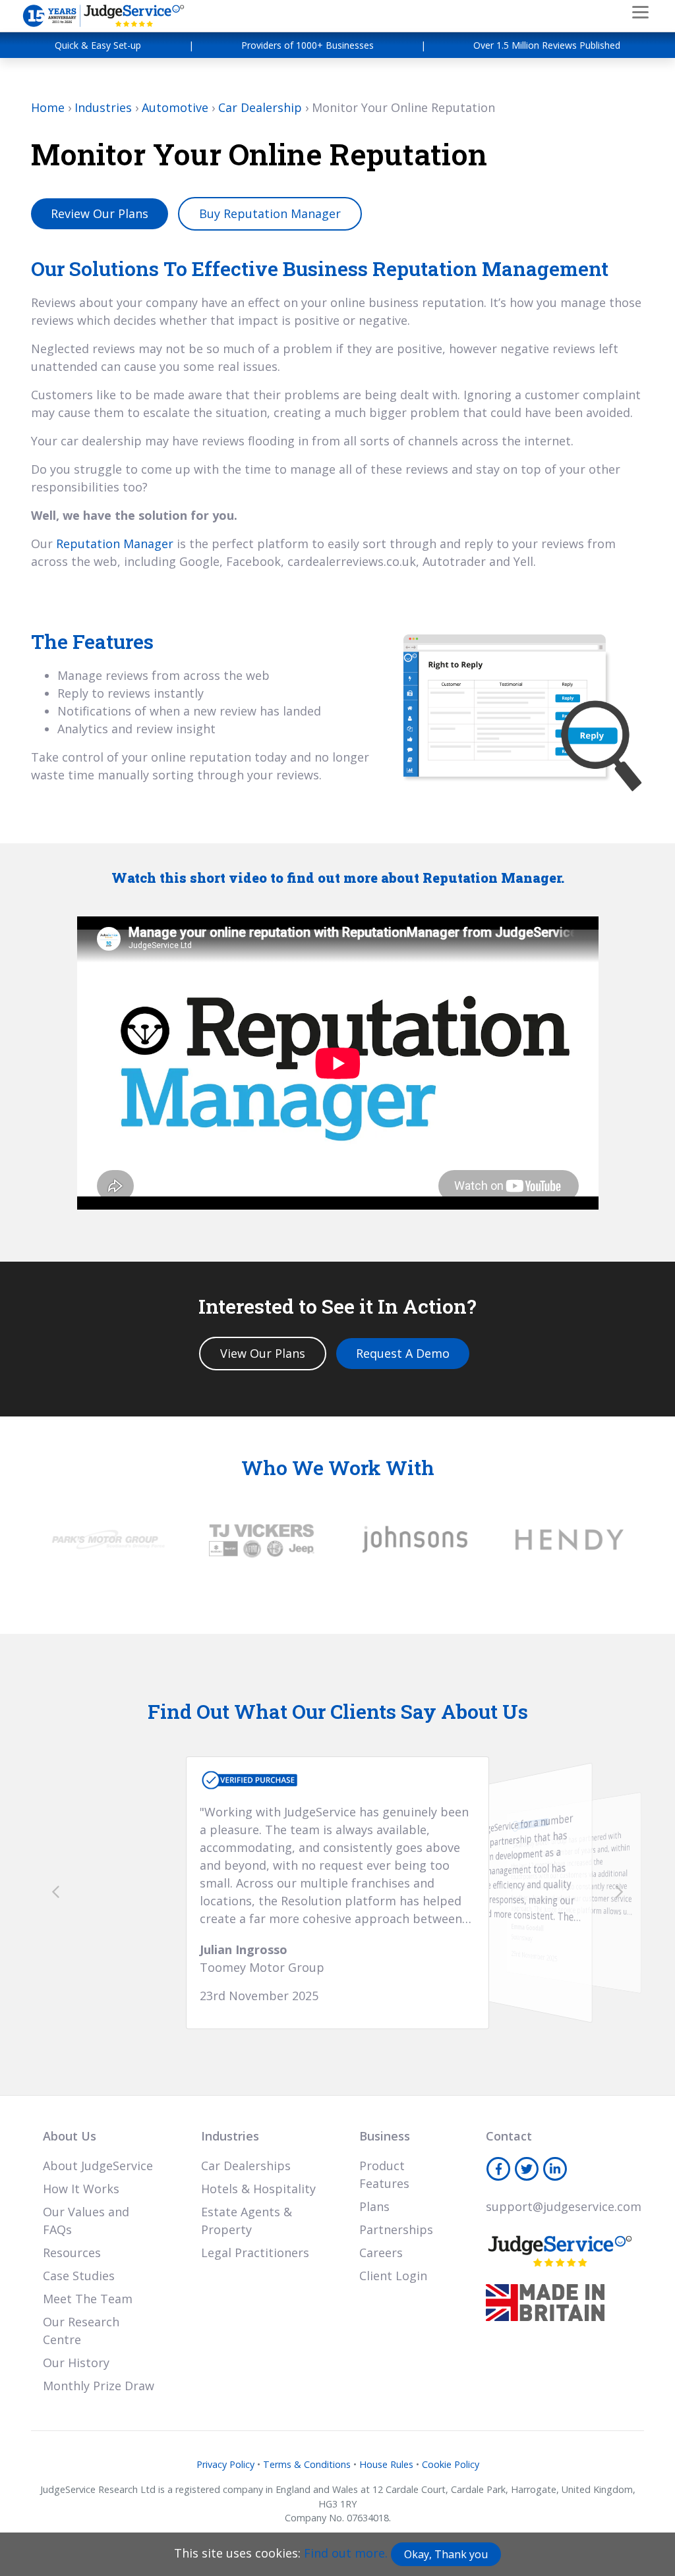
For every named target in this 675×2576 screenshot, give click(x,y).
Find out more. (346, 2553)
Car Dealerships (246, 2166)
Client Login (393, 2276)
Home (48, 107)
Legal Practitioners (255, 2253)
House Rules (386, 2464)
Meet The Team (88, 2299)
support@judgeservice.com (564, 2206)
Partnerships (396, 2229)
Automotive (175, 107)
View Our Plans (263, 1353)
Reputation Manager (115, 544)
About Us (70, 2136)
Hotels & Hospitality (258, 2189)
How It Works (81, 2189)
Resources (72, 2253)
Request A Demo (403, 1353)
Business (385, 2136)
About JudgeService (98, 2166)
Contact (509, 2136)
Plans (374, 2206)
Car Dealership (260, 107)
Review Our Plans (100, 213)
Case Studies (79, 2276)
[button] (56, 1891)
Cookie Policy (451, 2464)
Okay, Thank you (446, 2554)
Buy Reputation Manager (270, 213)
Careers (381, 2253)
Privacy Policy (225, 2464)
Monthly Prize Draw (99, 2386)
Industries (103, 107)
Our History (76, 2363)
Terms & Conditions (307, 2464)
